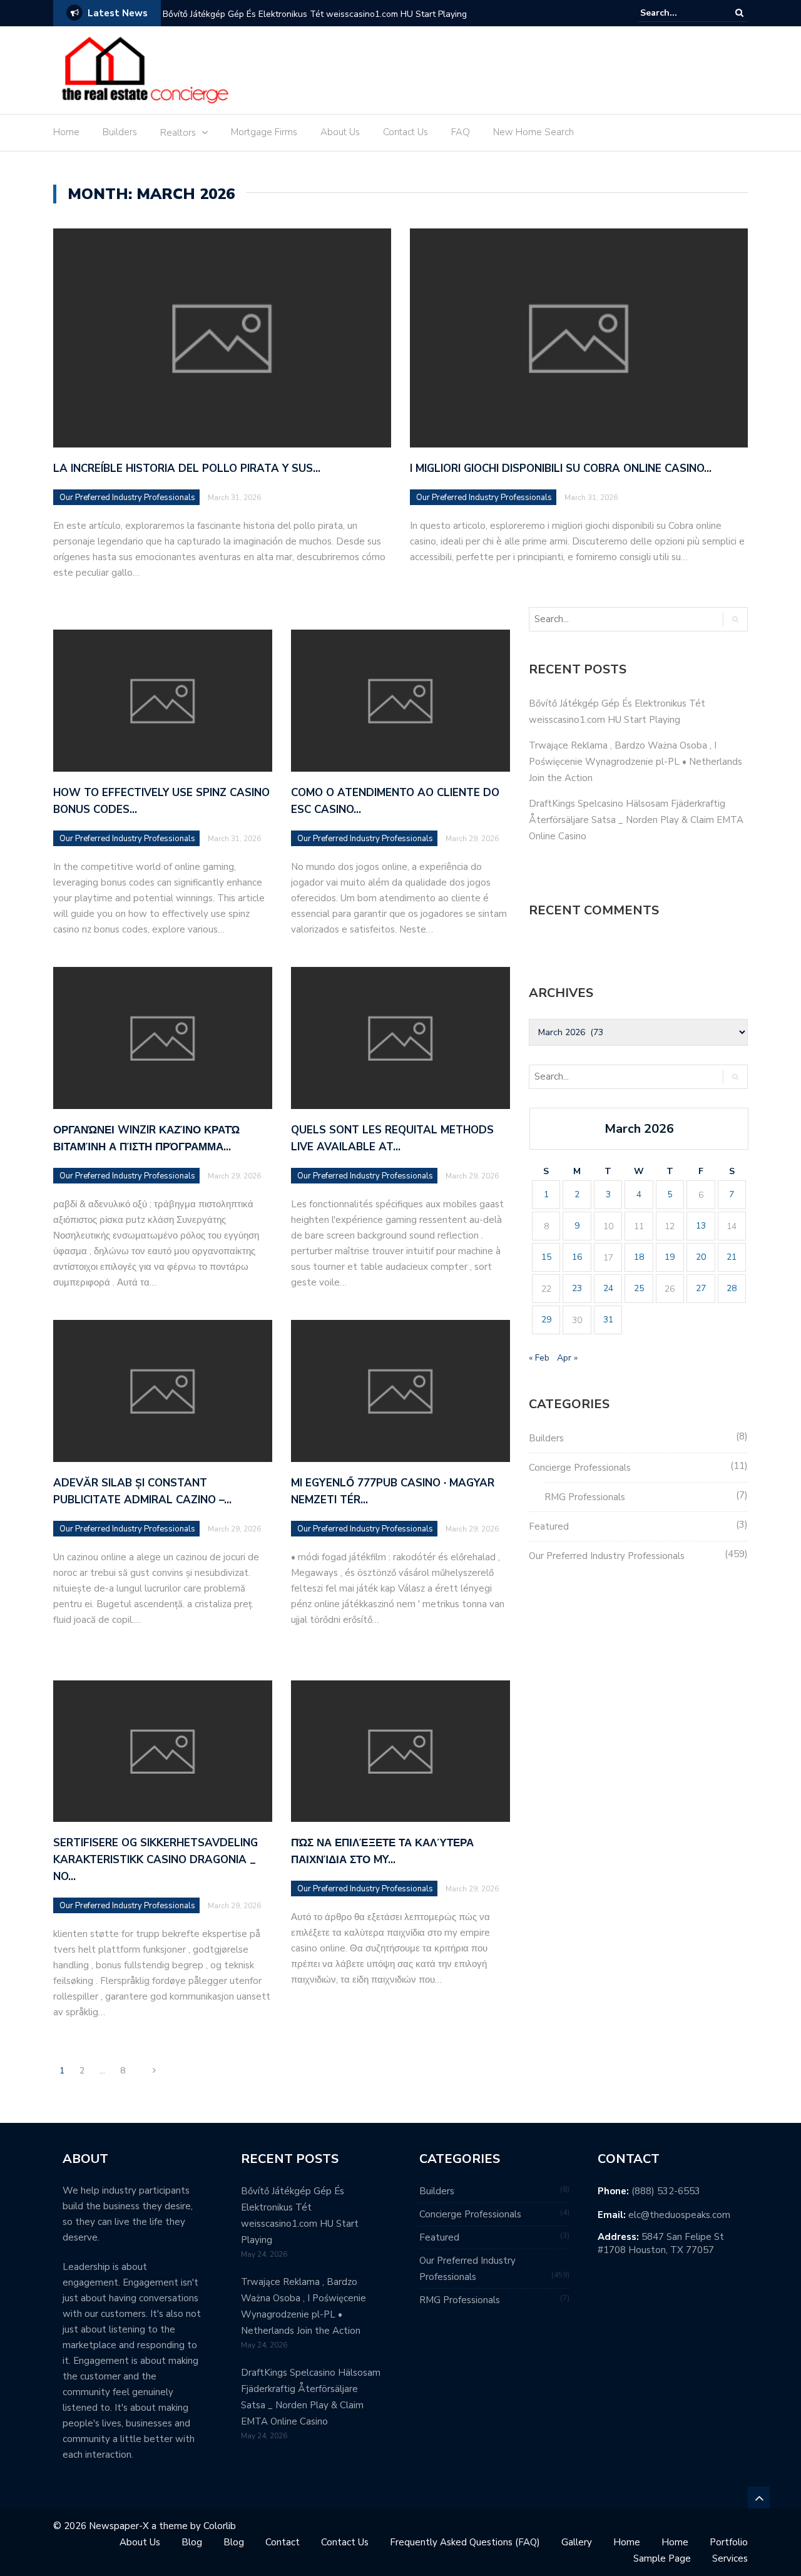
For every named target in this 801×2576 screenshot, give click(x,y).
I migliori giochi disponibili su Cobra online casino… (561, 468)
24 (608, 1288)
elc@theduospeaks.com (679, 2215)
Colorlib (220, 2526)
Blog (192, 2542)
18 (639, 1257)
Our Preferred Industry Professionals (127, 498)
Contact (283, 2542)
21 (732, 1257)
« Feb (539, 1358)
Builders (120, 132)
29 (546, 1320)
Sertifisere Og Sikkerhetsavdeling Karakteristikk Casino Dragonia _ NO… (156, 1860)
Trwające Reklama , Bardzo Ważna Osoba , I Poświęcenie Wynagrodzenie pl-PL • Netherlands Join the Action (635, 762)
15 (546, 1257)
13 (701, 1226)
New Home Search (533, 132)
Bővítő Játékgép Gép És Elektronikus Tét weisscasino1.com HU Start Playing (315, 14)
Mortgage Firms (264, 132)
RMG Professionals (585, 1497)
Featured (549, 1526)
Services (730, 2558)
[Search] (739, 13)
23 (577, 1288)
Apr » (567, 1358)
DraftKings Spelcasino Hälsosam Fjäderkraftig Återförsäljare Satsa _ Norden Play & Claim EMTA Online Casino (636, 820)
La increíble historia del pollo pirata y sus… (187, 468)
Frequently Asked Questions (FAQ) (465, 2542)
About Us (340, 132)
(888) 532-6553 (666, 2191)
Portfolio (729, 2542)
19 (670, 1257)
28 (732, 1288)
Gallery (577, 2542)
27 (701, 1288)
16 (577, 1257)
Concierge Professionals (580, 1468)
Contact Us (406, 132)
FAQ (461, 132)
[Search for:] (678, 13)
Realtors (178, 133)
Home (66, 132)
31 (608, 1320)
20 (701, 1257)
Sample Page (662, 2558)
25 (639, 1288)
